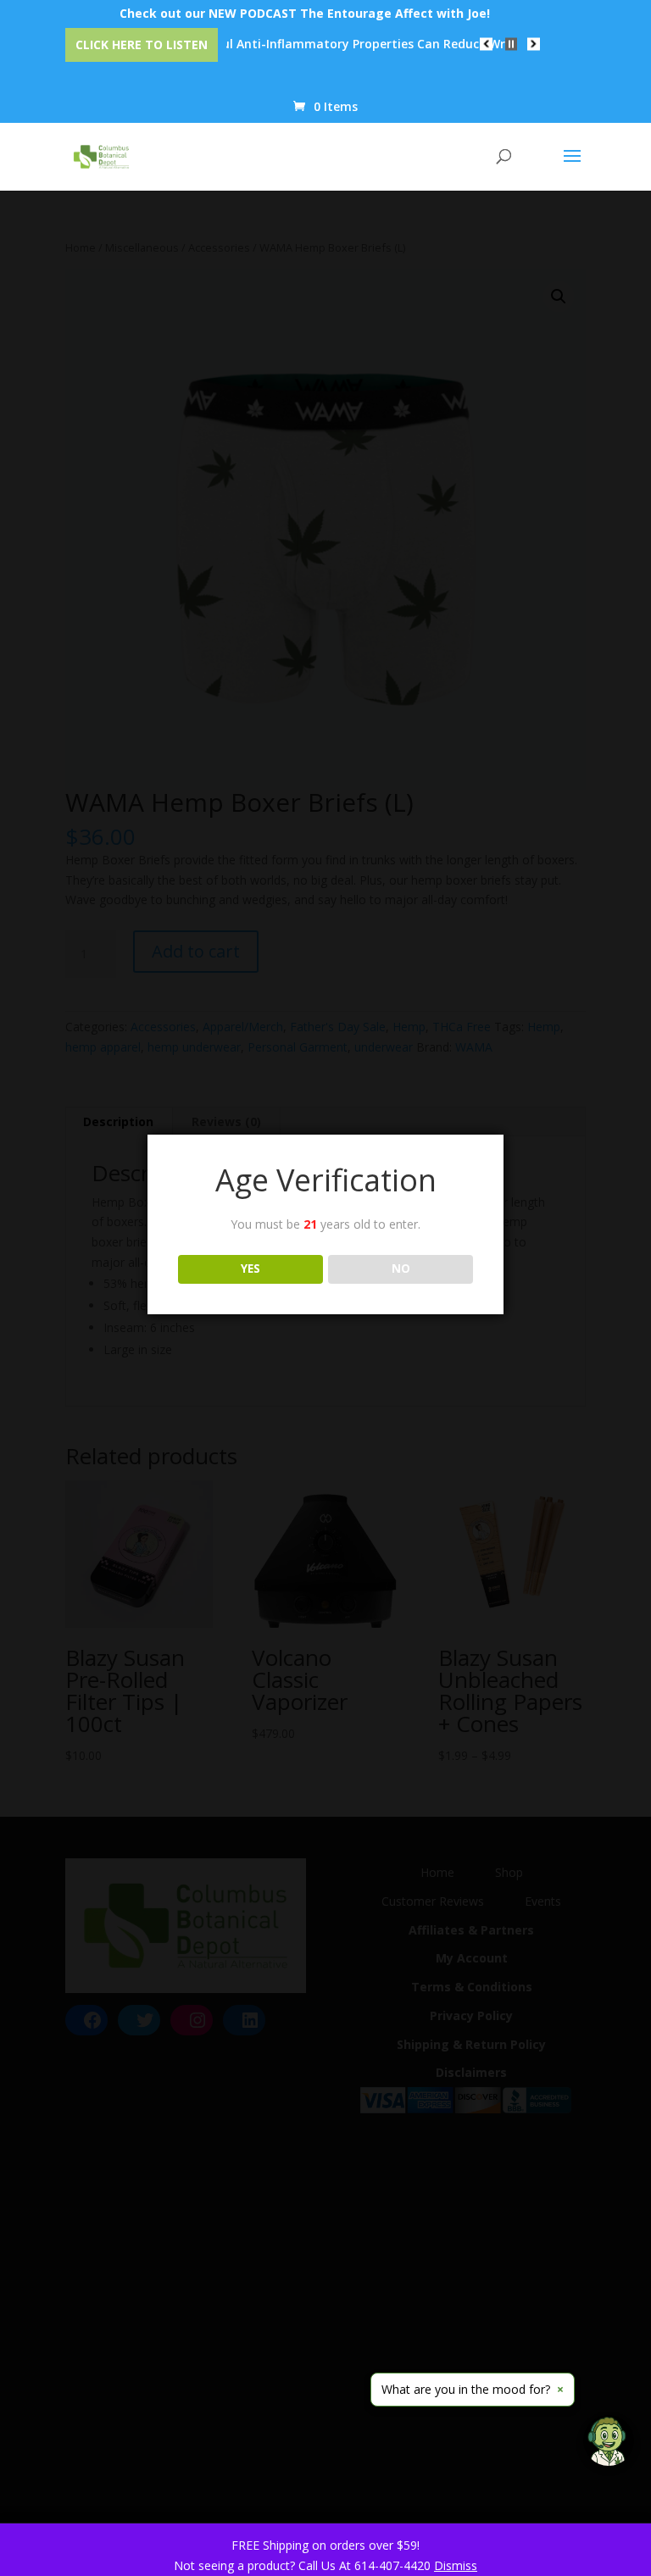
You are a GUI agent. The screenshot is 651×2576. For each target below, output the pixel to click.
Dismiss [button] (456, 2565)
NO (401, 1269)
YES (250, 1269)
